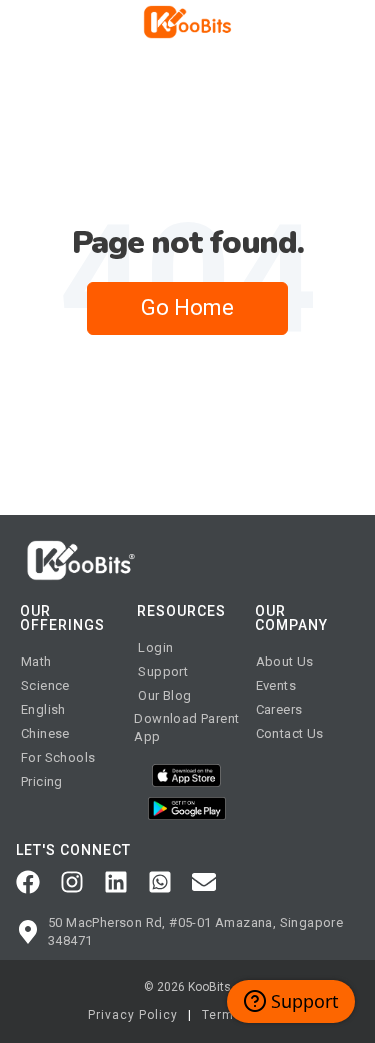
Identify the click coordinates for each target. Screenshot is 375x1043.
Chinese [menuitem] (45, 733)
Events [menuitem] (276, 685)
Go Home (187, 307)
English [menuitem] (43, 709)
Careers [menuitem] (279, 709)
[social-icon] (28, 882)
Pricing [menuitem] (42, 781)
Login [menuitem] (155, 647)
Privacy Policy (133, 1015)
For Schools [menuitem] (58, 757)
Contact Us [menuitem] (290, 733)
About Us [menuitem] (285, 661)
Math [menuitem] (36, 661)
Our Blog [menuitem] (164, 695)
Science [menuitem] (45, 685)
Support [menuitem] (163, 671)
